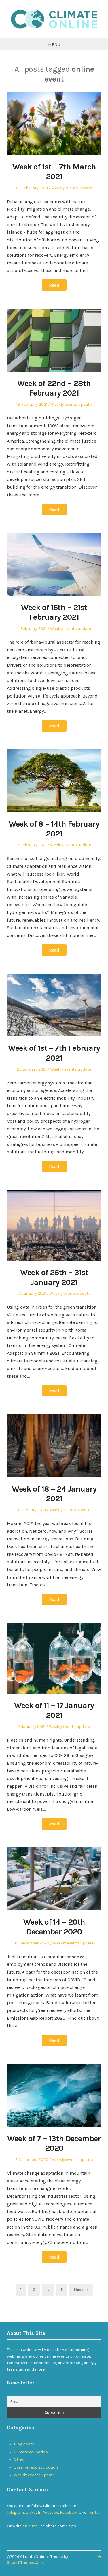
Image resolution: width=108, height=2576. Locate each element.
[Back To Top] (99, 2557)
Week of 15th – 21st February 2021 (54, 612)
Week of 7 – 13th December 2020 (54, 2143)
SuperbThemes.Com (26, 2563)
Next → (81, 2290)
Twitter (94, 2512)
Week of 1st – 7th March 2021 (54, 172)
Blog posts (24, 2444)
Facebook (70, 2512)
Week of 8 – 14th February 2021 (54, 829)
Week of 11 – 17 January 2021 (54, 1710)
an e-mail (31, 2526)
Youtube (51, 2512)
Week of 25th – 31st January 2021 (54, 1277)
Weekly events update (72, 188)
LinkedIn (34, 2512)
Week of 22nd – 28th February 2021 (54, 388)
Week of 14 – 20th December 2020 (54, 1927)
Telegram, (16, 2512)
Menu (54, 44)
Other (19, 2459)
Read (54, 285)
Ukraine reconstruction (36, 2467)
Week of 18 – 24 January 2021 (54, 1494)
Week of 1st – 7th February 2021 (54, 1053)
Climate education (31, 2452)
